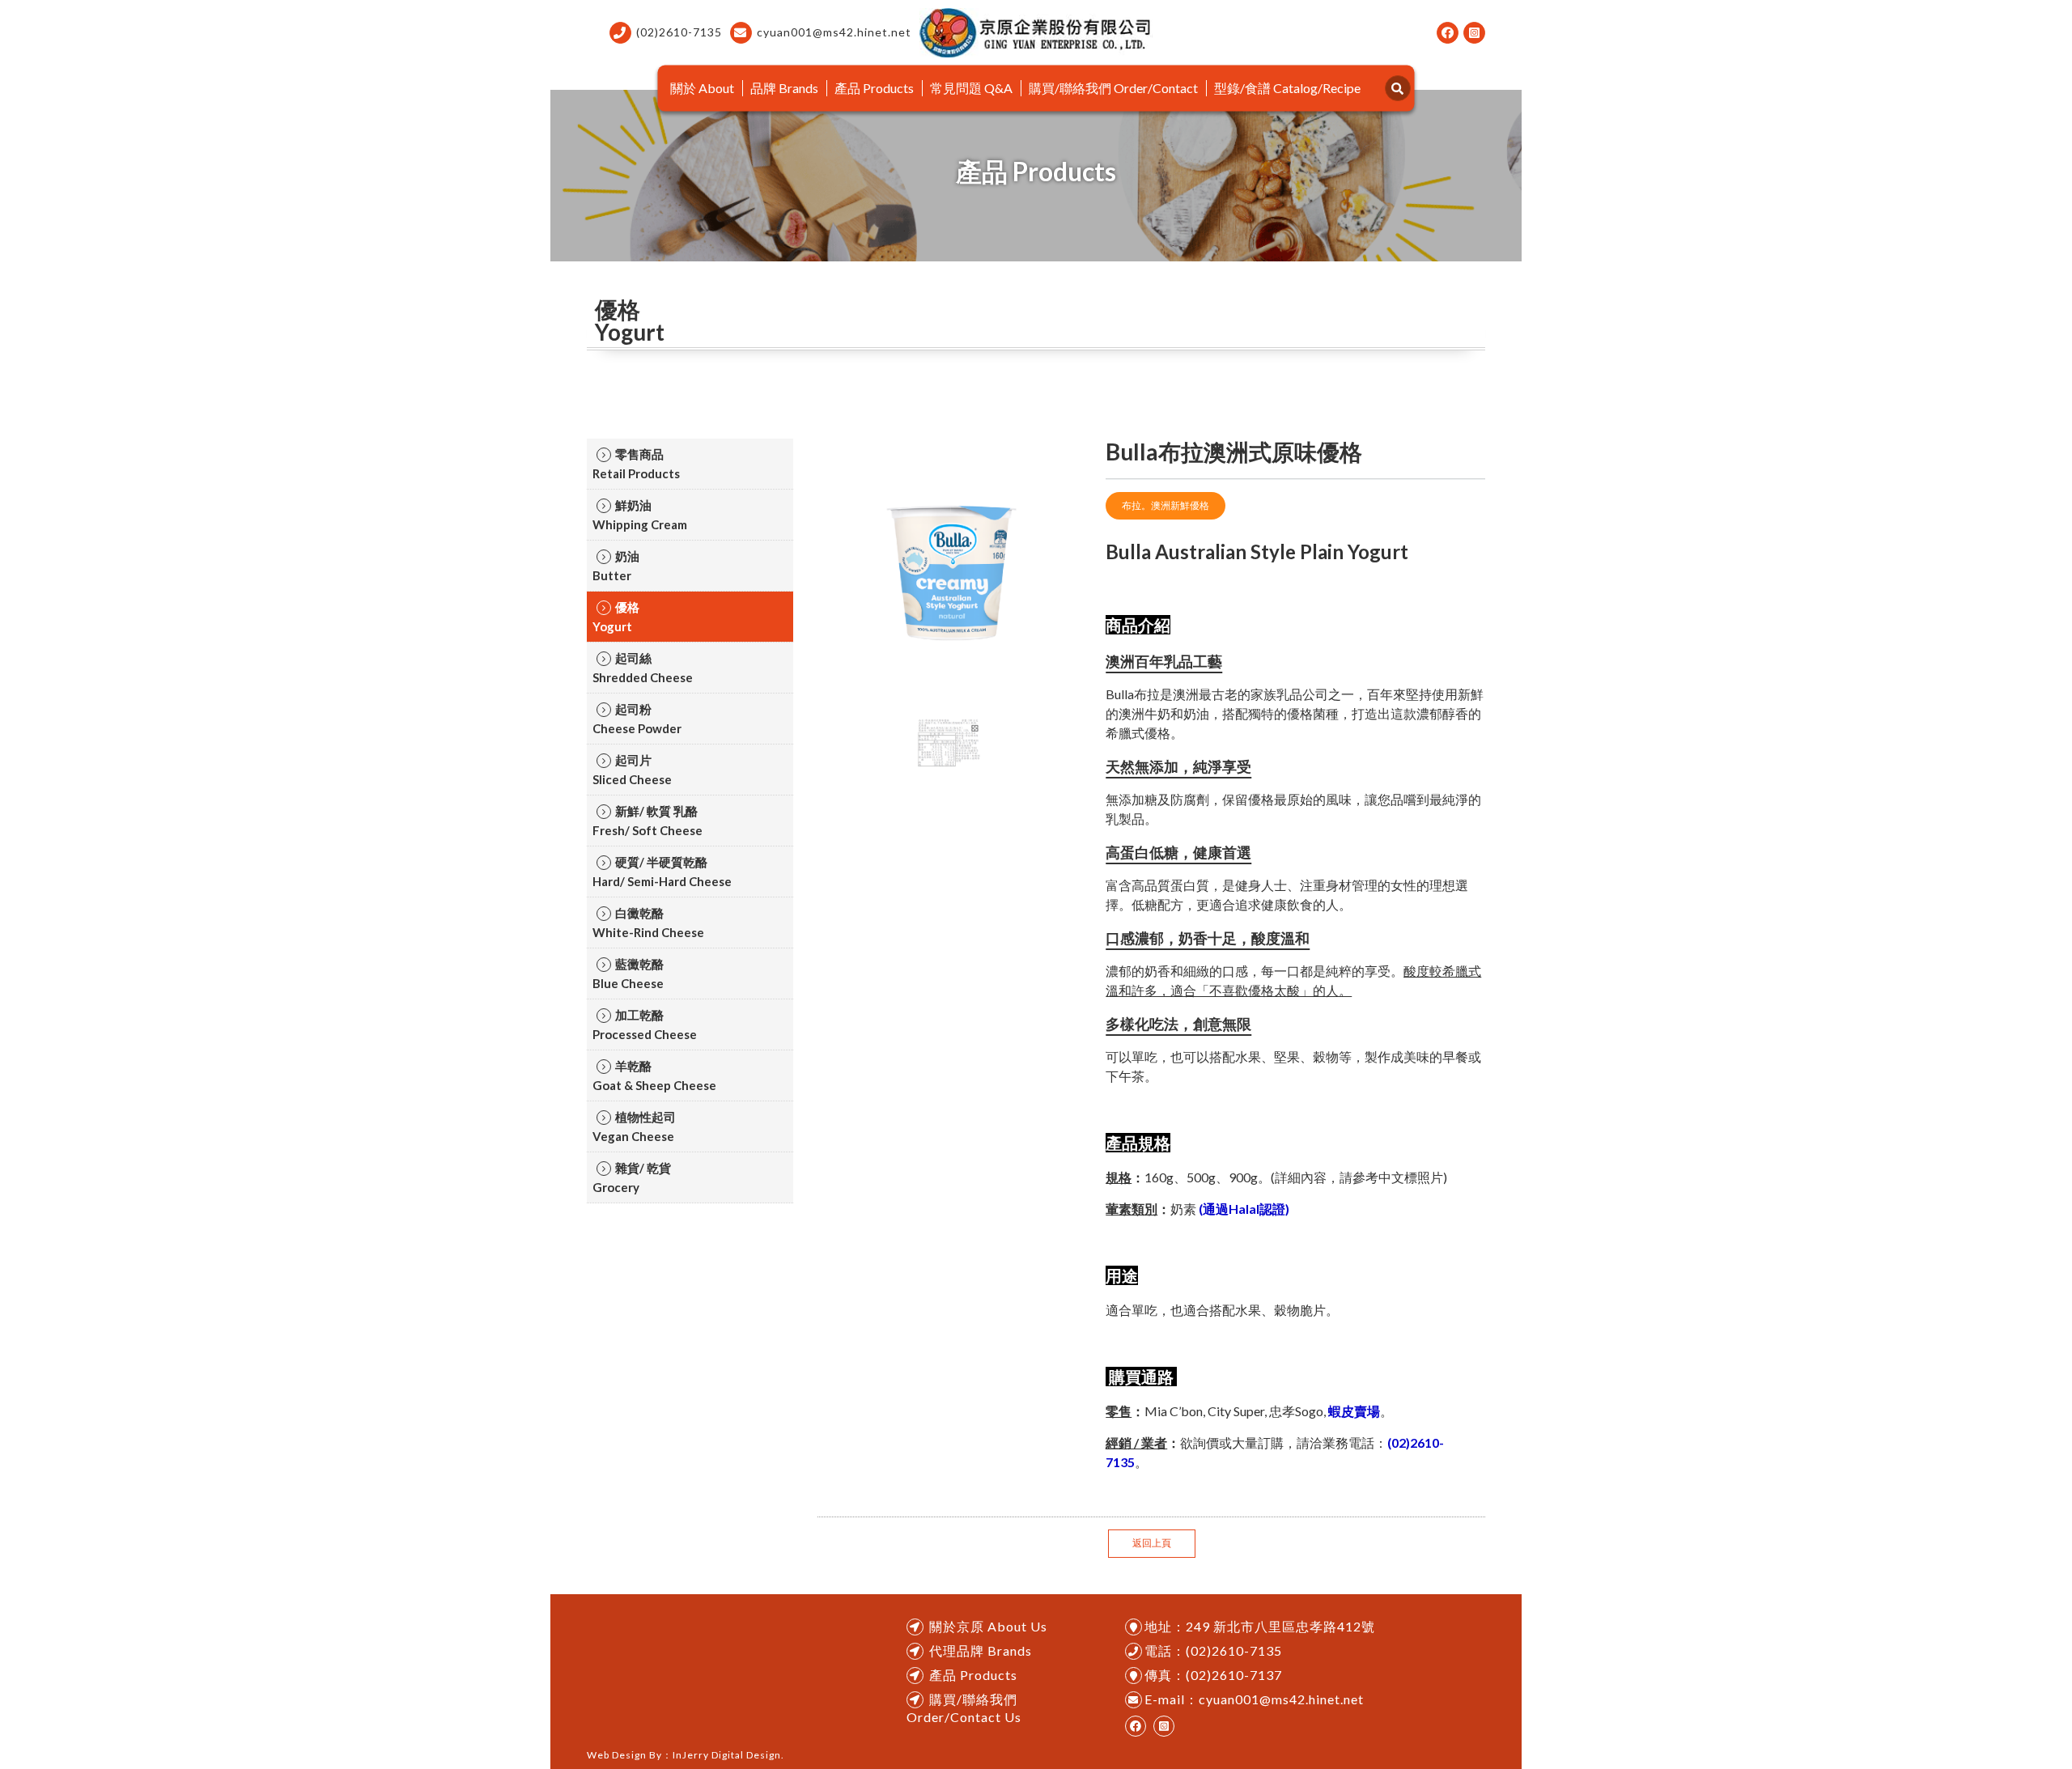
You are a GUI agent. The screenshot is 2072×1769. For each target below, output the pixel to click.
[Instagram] (1474, 33)
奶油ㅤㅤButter (616, 566)
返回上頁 (1152, 1543)
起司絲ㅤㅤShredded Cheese (643, 668)
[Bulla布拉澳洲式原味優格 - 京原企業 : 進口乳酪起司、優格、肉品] (1036, 33)
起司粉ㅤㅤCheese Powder (637, 719)
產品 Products (874, 88)
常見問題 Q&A (971, 88)
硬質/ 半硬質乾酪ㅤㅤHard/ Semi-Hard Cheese (662, 872)
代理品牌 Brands (981, 1650)
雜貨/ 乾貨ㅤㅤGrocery (632, 1177)
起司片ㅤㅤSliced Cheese (632, 770)
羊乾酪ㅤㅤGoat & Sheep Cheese (654, 1075)
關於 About (702, 88)
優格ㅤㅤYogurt (616, 617)
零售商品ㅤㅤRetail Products (636, 464)
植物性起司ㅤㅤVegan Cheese (634, 1126)
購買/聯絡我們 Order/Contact (1113, 88)
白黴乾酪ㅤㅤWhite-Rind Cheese (648, 923)
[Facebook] (1448, 33)
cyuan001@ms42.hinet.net (834, 32)
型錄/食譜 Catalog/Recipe (1287, 88)
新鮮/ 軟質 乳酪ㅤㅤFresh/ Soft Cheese (647, 821)
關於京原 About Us (988, 1626)
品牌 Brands (784, 88)
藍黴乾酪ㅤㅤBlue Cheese (628, 974)
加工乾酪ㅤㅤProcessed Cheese (645, 1024)
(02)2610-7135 (679, 32)
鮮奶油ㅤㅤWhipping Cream (640, 515)
